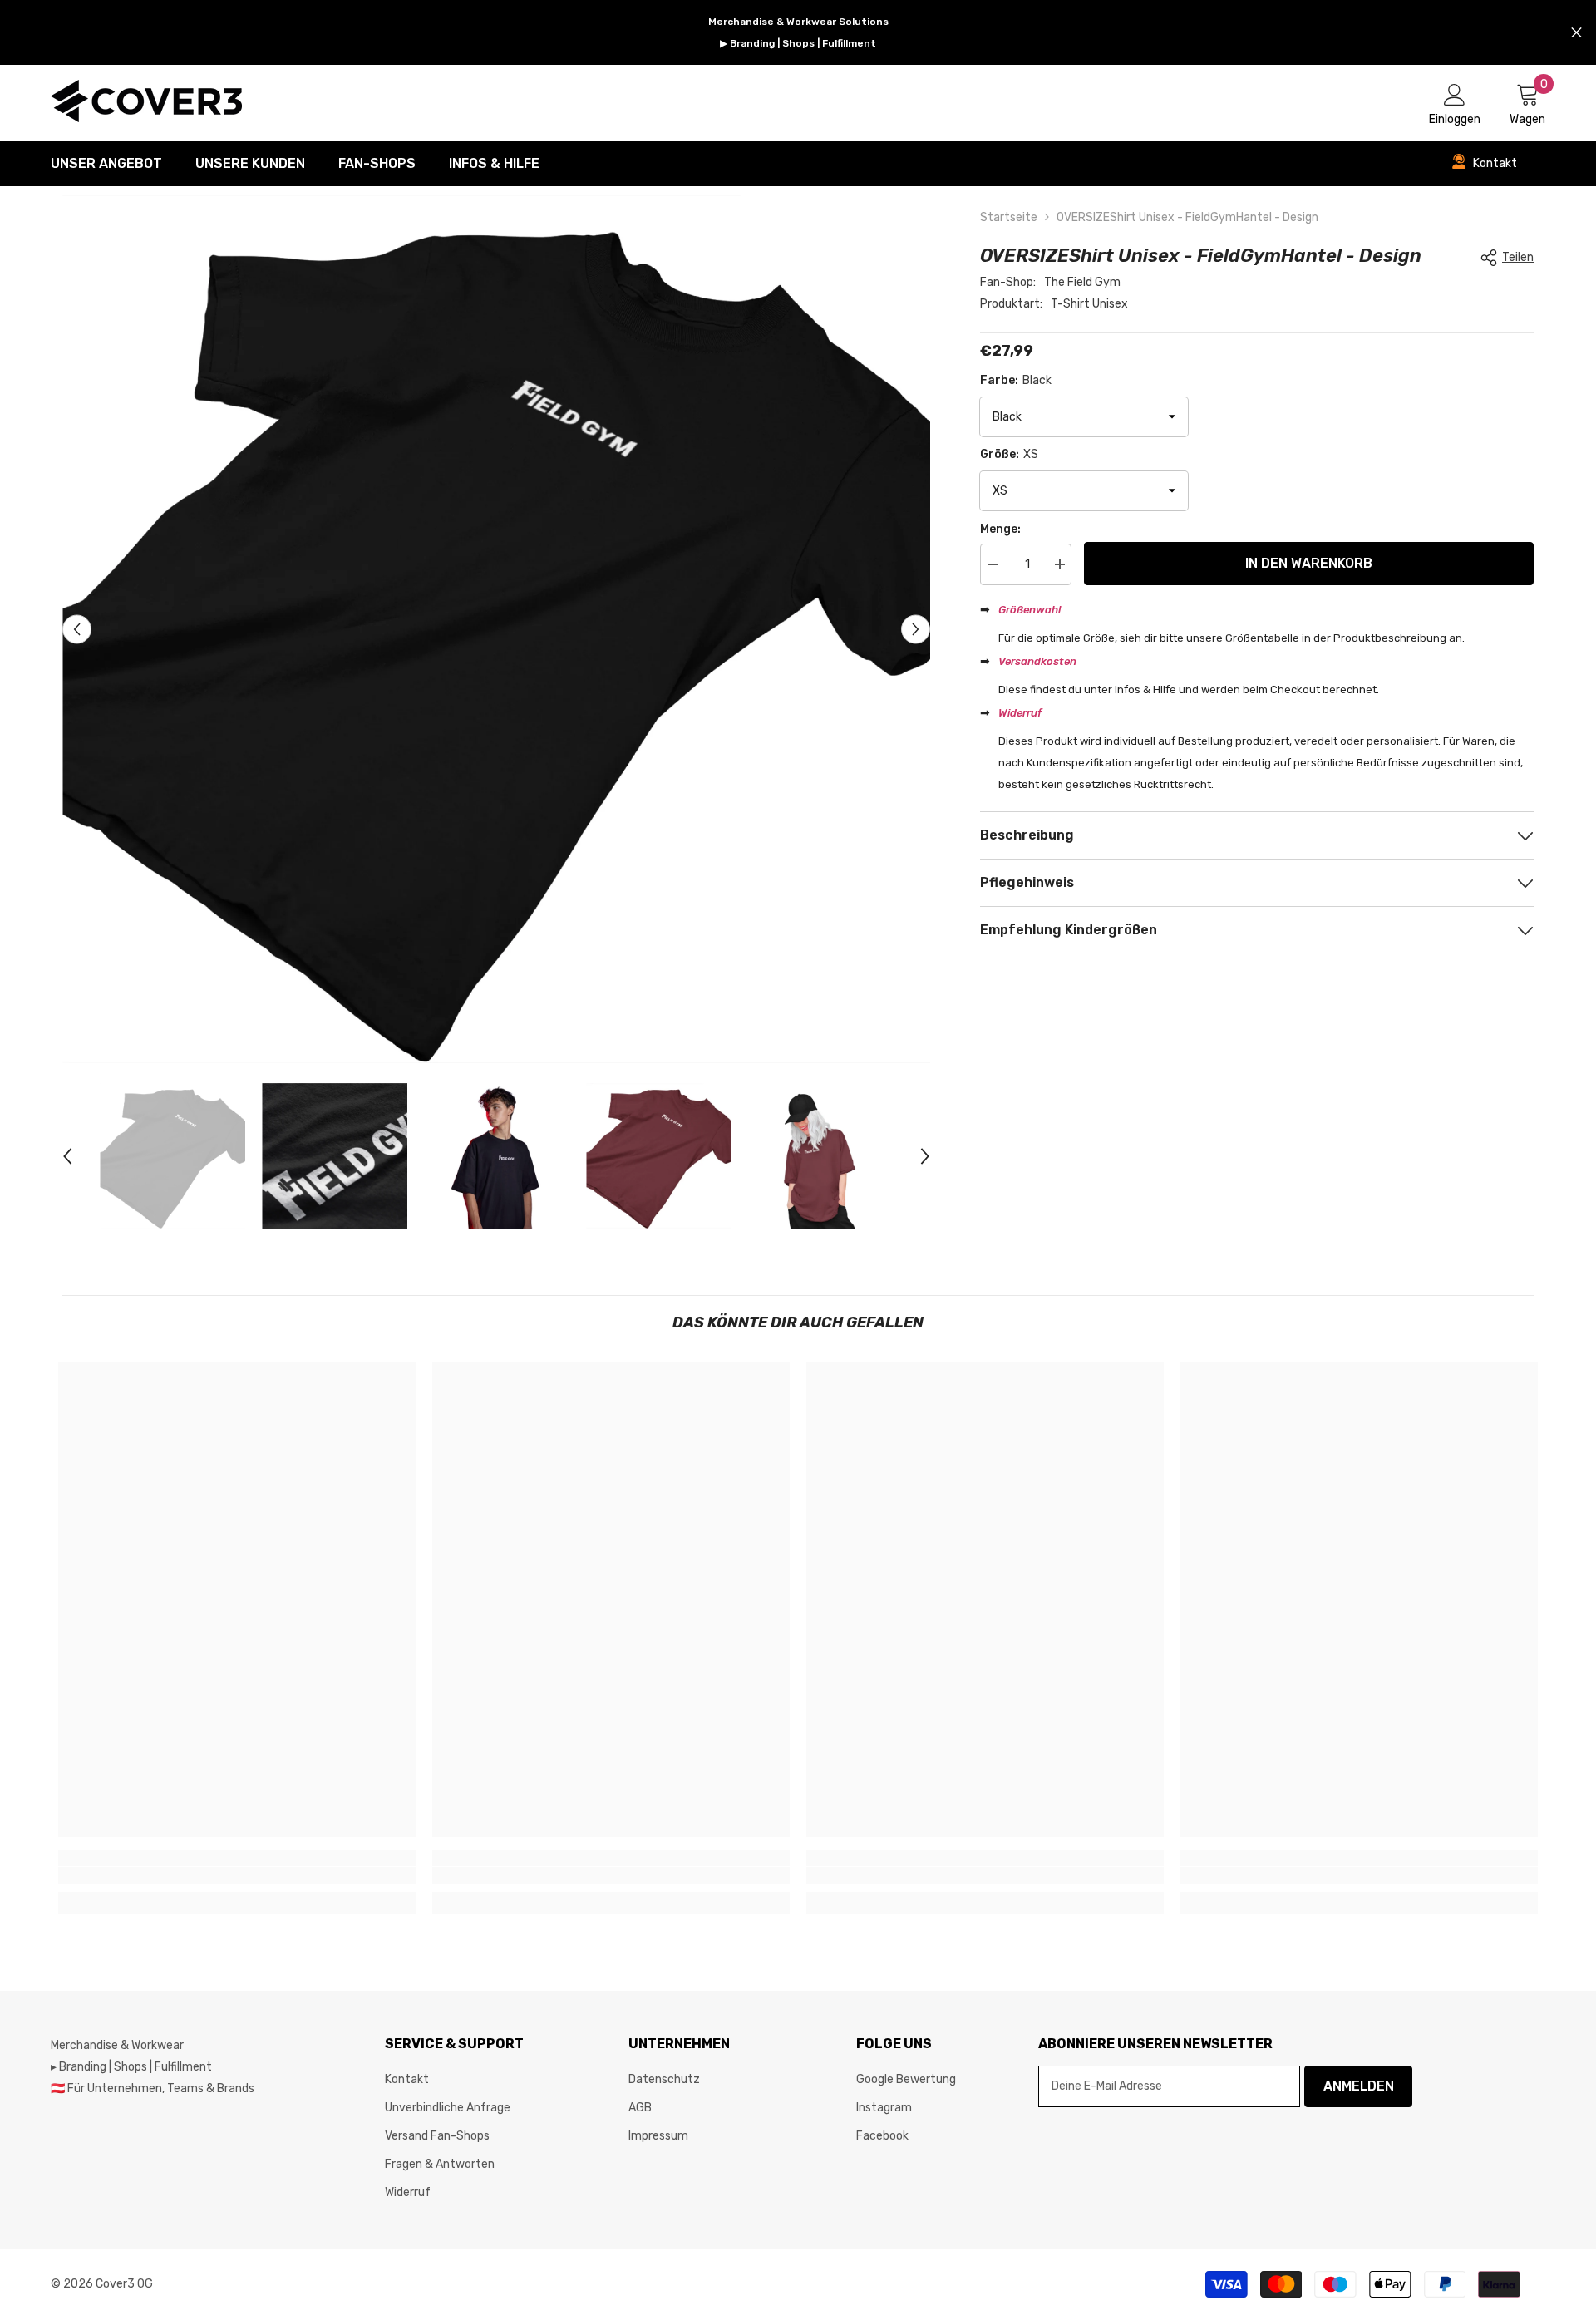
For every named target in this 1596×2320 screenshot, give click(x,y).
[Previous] (77, 629)
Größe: (1009, 454)
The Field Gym (1082, 282)
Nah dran (1576, 33)
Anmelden (1359, 2086)
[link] (237, 1875)
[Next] (916, 629)
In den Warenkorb (1309, 563)
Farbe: (1016, 380)
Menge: (1000, 529)
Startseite (1009, 217)
